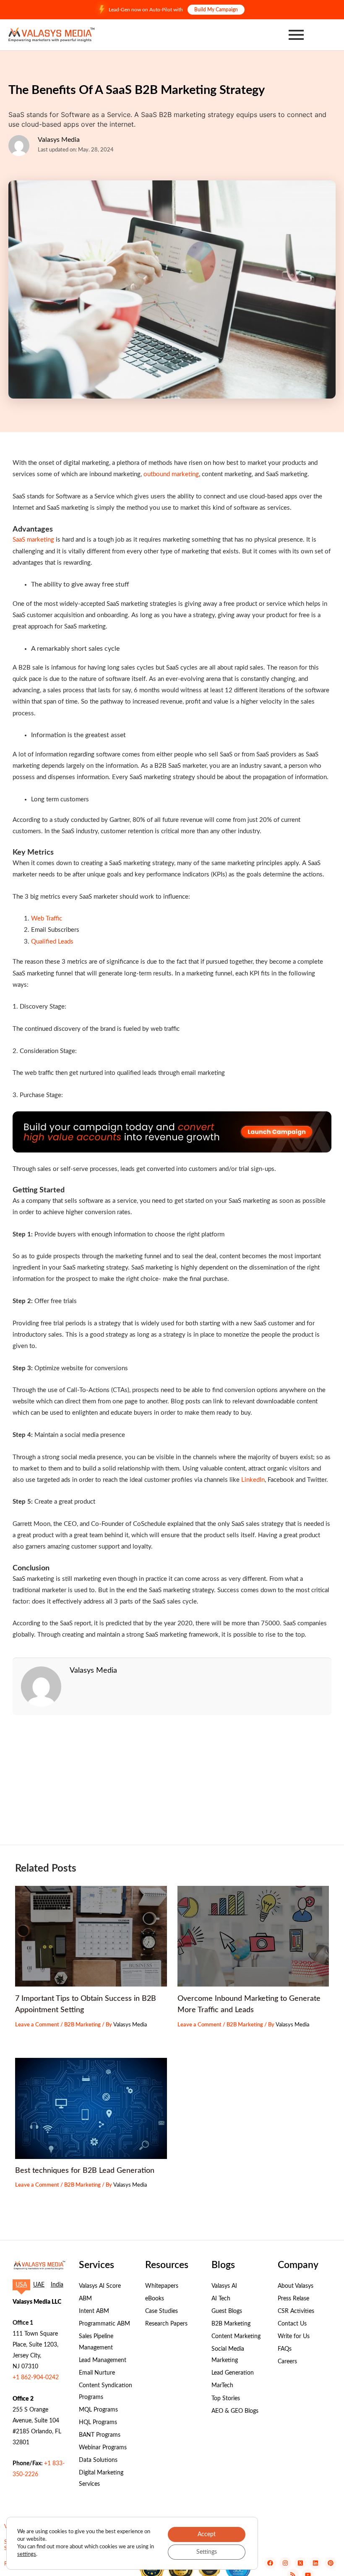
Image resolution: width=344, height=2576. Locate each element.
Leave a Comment (37, 2025)
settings (27, 2554)
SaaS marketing (33, 540)
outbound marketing (171, 474)
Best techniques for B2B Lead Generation (85, 2171)
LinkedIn (253, 1480)
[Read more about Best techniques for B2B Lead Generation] (91, 2108)
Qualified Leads (52, 942)
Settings (207, 2552)
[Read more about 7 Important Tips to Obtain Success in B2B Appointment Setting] (91, 1936)
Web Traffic (47, 919)
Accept (207, 2534)
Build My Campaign (216, 10)
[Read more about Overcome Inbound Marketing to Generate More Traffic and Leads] (253, 1936)
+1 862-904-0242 (36, 2378)
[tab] (21, 2285)
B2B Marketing (82, 2025)
